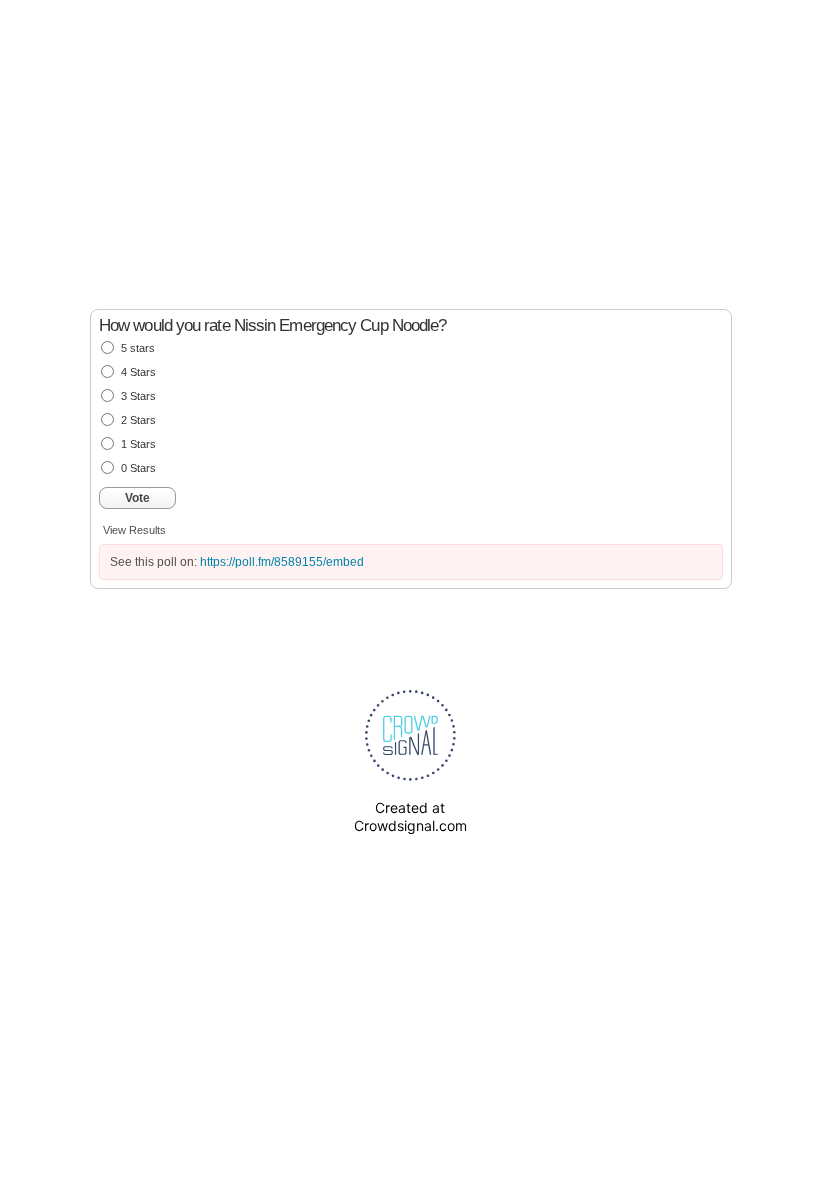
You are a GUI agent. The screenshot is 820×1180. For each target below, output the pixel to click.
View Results (134, 530)
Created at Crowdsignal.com (410, 816)
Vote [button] (137, 498)
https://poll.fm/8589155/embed (282, 562)
